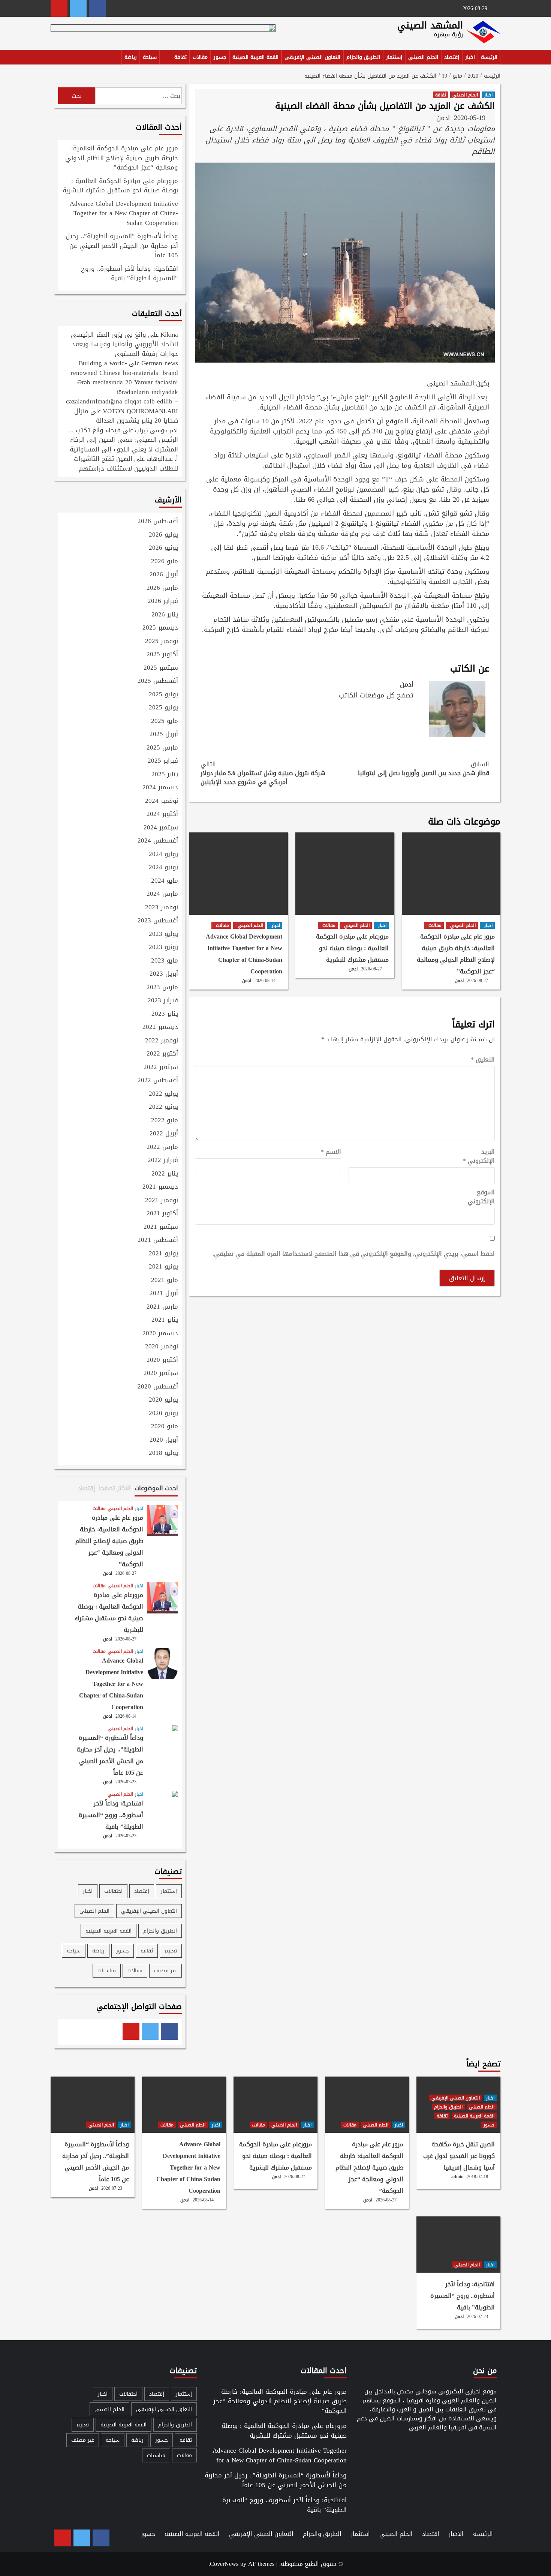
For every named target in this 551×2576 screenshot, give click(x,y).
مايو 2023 (165, 961)
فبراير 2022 (163, 1161)
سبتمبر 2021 (161, 1227)
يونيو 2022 (163, 1107)
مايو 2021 (165, 1281)
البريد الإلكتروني (479, 1156)
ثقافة (180, 57)
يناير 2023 (165, 1014)
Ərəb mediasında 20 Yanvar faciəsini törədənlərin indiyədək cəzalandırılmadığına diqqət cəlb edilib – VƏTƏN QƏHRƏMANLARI (122, 397)
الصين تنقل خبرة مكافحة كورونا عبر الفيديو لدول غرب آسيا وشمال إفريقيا (459, 2156)
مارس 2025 (162, 748)
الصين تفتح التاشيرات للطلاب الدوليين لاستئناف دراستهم (126, 463)
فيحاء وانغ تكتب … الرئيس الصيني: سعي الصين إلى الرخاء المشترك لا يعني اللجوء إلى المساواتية (123, 440)
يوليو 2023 (163, 934)
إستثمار (394, 57)
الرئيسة (489, 57)
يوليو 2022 (163, 1094)
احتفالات (113, 1891)
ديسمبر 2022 (160, 1027)
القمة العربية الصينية (255, 57)
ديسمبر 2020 (160, 1334)
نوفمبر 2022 (162, 1041)
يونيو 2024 (163, 868)
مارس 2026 (162, 588)
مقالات (200, 57)
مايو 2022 (165, 1121)
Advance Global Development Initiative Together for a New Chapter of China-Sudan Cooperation (244, 954)
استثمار (360, 2534)
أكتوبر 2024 (162, 814)
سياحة (150, 57)
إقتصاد (452, 57)
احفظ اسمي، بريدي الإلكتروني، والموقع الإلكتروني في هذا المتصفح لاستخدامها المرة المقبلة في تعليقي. (354, 1254)
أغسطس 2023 (158, 921)
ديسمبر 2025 (160, 628)
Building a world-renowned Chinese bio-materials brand (124, 368)
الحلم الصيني (423, 57)
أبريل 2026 (164, 575)
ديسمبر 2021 (160, 1187)
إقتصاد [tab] (87, 1488)
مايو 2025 (165, 721)
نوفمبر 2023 (162, 908)
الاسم (331, 1152)
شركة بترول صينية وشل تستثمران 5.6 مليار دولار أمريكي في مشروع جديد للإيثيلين (263, 773)
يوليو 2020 (163, 1400)
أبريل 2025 (164, 735)
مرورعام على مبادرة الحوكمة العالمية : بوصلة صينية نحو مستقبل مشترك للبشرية (352, 948)
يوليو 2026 (163, 535)
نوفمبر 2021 (162, 1201)
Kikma (169, 334)
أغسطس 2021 (158, 1240)
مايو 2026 (165, 562)
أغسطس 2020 (158, 1387)
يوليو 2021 (163, 1254)
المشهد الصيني (430, 25)
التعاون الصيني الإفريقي (312, 57)
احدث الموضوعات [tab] (156, 1488)
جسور (220, 57)
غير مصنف (165, 1971)
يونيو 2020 (163, 1414)
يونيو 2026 (163, 548)
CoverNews (224, 2564)
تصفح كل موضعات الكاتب (376, 695)
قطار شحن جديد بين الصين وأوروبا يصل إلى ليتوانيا (424, 769)
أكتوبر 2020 (162, 1360)
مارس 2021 (162, 1307)
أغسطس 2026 (158, 522)
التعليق (483, 1060)
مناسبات (107, 1971)
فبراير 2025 (163, 761)
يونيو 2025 (163, 708)
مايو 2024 (165, 881)
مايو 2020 (165, 1427)
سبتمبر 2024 (161, 828)
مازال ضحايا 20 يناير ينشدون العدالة (126, 416)
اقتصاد (431, 2534)
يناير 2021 (165, 1320)
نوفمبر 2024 (162, 801)
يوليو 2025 (163, 695)
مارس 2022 (162, 1147)
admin (457, 2177)
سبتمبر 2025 (161, 668)
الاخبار (456, 2534)
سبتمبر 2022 (161, 1068)
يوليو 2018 (163, 1453)
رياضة (131, 57)
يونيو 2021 (163, 1267)
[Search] (55, 58)
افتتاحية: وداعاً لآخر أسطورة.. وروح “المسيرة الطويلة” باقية (130, 274)
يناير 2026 (165, 615)
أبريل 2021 (164, 1294)
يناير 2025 (165, 775)
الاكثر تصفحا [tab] (115, 1488)
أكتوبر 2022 (162, 1054)
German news (160, 363)
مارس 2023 (162, 988)
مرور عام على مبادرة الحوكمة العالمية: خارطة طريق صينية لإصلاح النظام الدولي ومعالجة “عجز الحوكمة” (456, 954)
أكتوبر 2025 (162, 655)
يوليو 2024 (163, 855)
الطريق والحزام (363, 57)
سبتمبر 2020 (161, 1373)
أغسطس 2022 (158, 1081)
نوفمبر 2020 (162, 1347)
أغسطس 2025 (158, 681)
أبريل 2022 (164, 1134)
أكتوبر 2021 (162, 1214)
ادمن (443, 118)
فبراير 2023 (163, 1001)
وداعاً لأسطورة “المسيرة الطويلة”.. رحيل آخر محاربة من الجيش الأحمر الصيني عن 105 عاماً (122, 246)
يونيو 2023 (163, 948)
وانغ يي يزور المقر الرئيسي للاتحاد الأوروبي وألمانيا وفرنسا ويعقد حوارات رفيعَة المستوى (124, 344)
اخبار (470, 57)
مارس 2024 (162, 894)
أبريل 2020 (164, 1440)
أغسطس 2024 (158, 841)
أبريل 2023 (164, 974)
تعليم (171, 1951)
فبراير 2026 (163, 601)
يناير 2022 (165, 1174)
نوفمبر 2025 (162, 642)
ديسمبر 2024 (160, 788)
